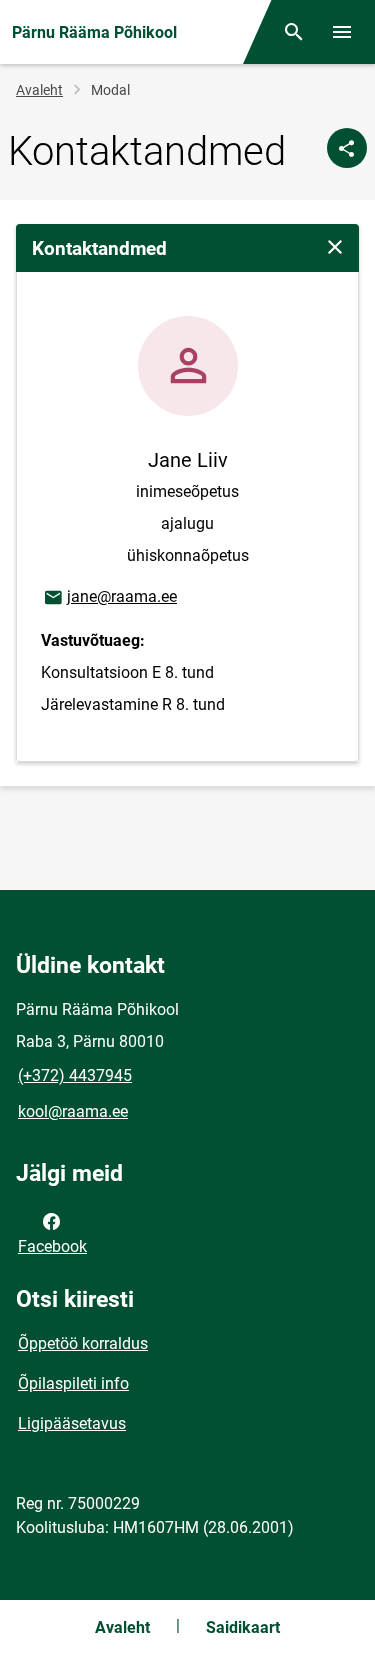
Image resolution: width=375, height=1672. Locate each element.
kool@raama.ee (73, 1111)
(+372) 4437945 (75, 1075)
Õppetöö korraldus (83, 1343)
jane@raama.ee (109, 596)
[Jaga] (347, 148)
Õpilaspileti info (73, 1383)
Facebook (52, 1246)
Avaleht (39, 90)
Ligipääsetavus (72, 1423)
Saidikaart (243, 1627)
